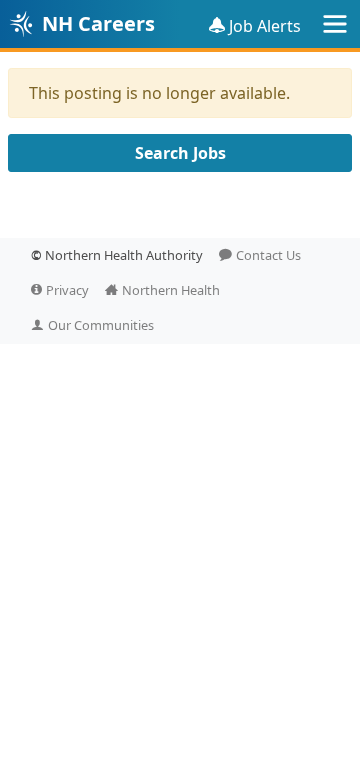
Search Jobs (180, 153)
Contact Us (268, 255)
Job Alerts (265, 26)
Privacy (67, 290)
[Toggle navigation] (335, 24)
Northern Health (171, 290)
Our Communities (101, 325)
